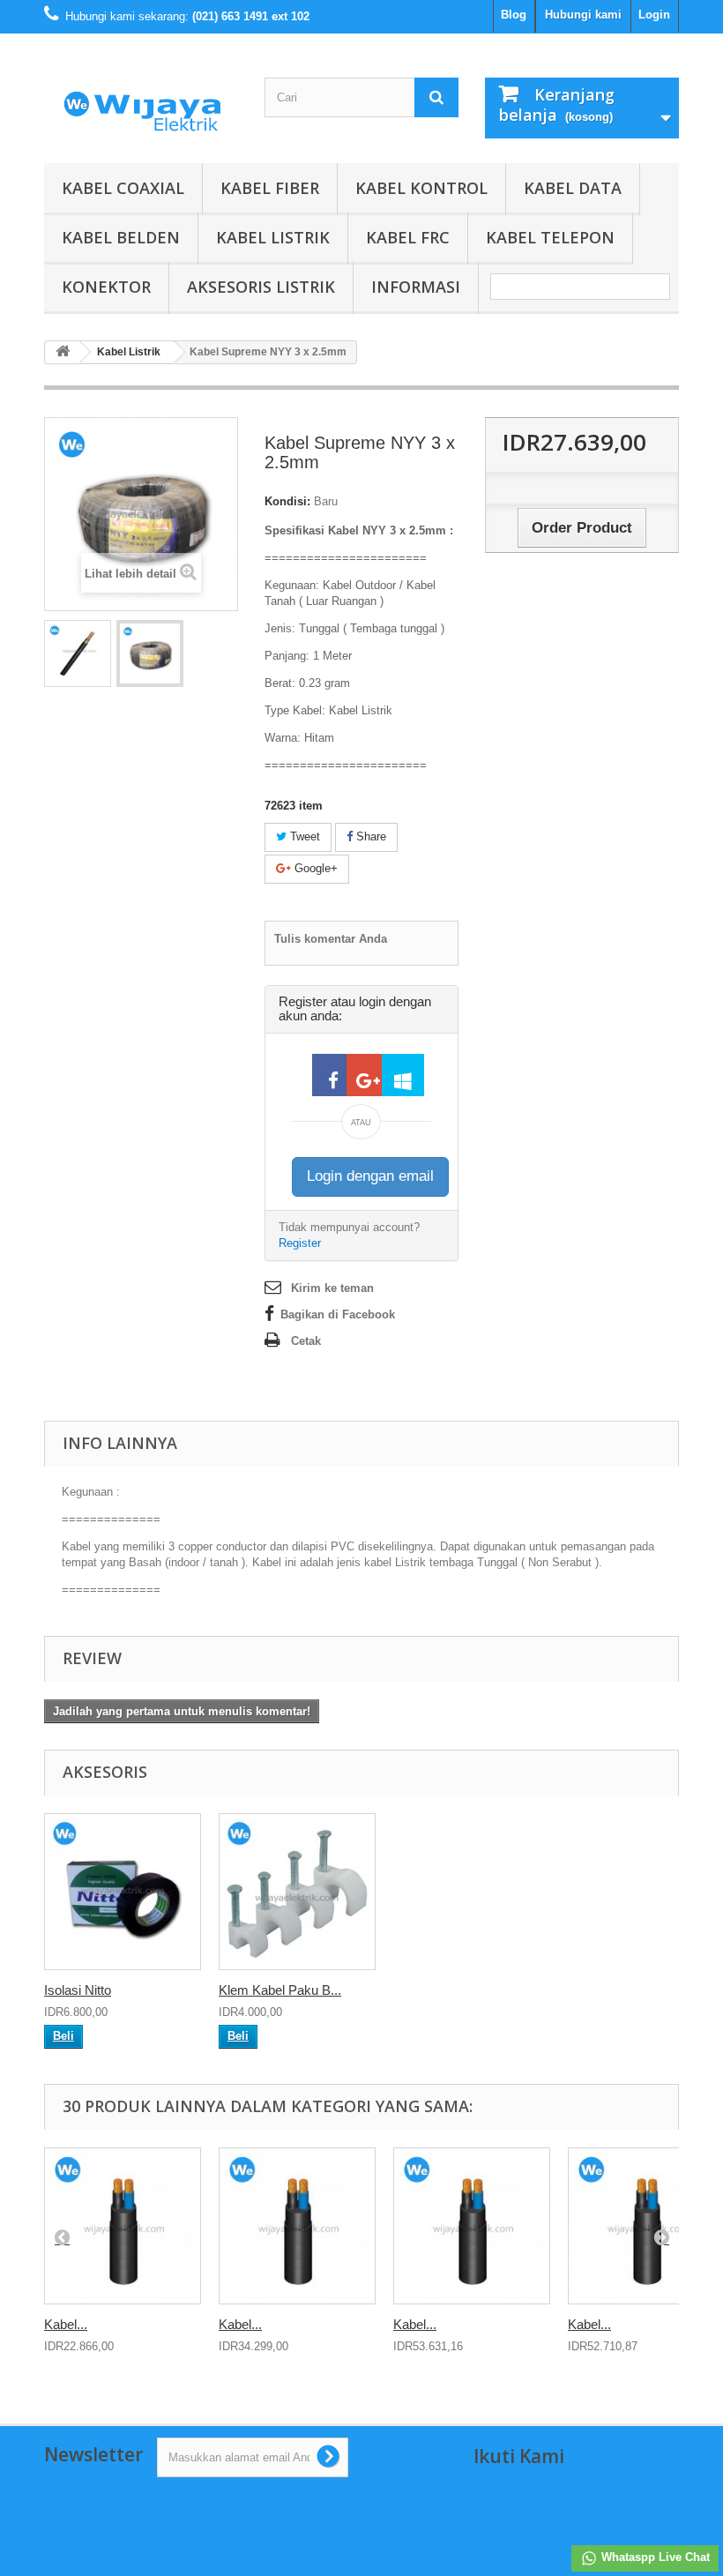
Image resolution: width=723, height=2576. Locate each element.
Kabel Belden (121, 237)
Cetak (306, 1341)
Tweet (303, 836)
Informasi (416, 287)
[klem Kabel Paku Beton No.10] (297, 1892)
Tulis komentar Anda (331, 939)
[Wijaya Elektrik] (141, 105)
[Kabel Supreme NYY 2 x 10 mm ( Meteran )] (472, 2226)
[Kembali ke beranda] (63, 352)
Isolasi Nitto (78, 1990)
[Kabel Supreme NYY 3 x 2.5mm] (78, 653)
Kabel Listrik (273, 237)
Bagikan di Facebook (338, 1314)
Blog (514, 15)
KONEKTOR (106, 287)
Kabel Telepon (550, 237)
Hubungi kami (583, 15)
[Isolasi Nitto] (123, 1892)
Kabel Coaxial (123, 188)
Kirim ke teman (332, 1288)
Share (369, 836)
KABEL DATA (573, 188)
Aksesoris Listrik (261, 287)
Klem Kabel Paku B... (280, 1990)
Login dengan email (370, 1176)
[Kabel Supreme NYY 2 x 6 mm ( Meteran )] (297, 2226)
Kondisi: (287, 501)
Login (654, 15)
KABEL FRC (408, 237)
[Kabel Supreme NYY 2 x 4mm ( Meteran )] (123, 2226)
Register (300, 1243)
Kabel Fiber (270, 188)
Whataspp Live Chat (654, 2557)
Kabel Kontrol (421, 188)
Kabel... (66, 2324)
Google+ (314, 868)
